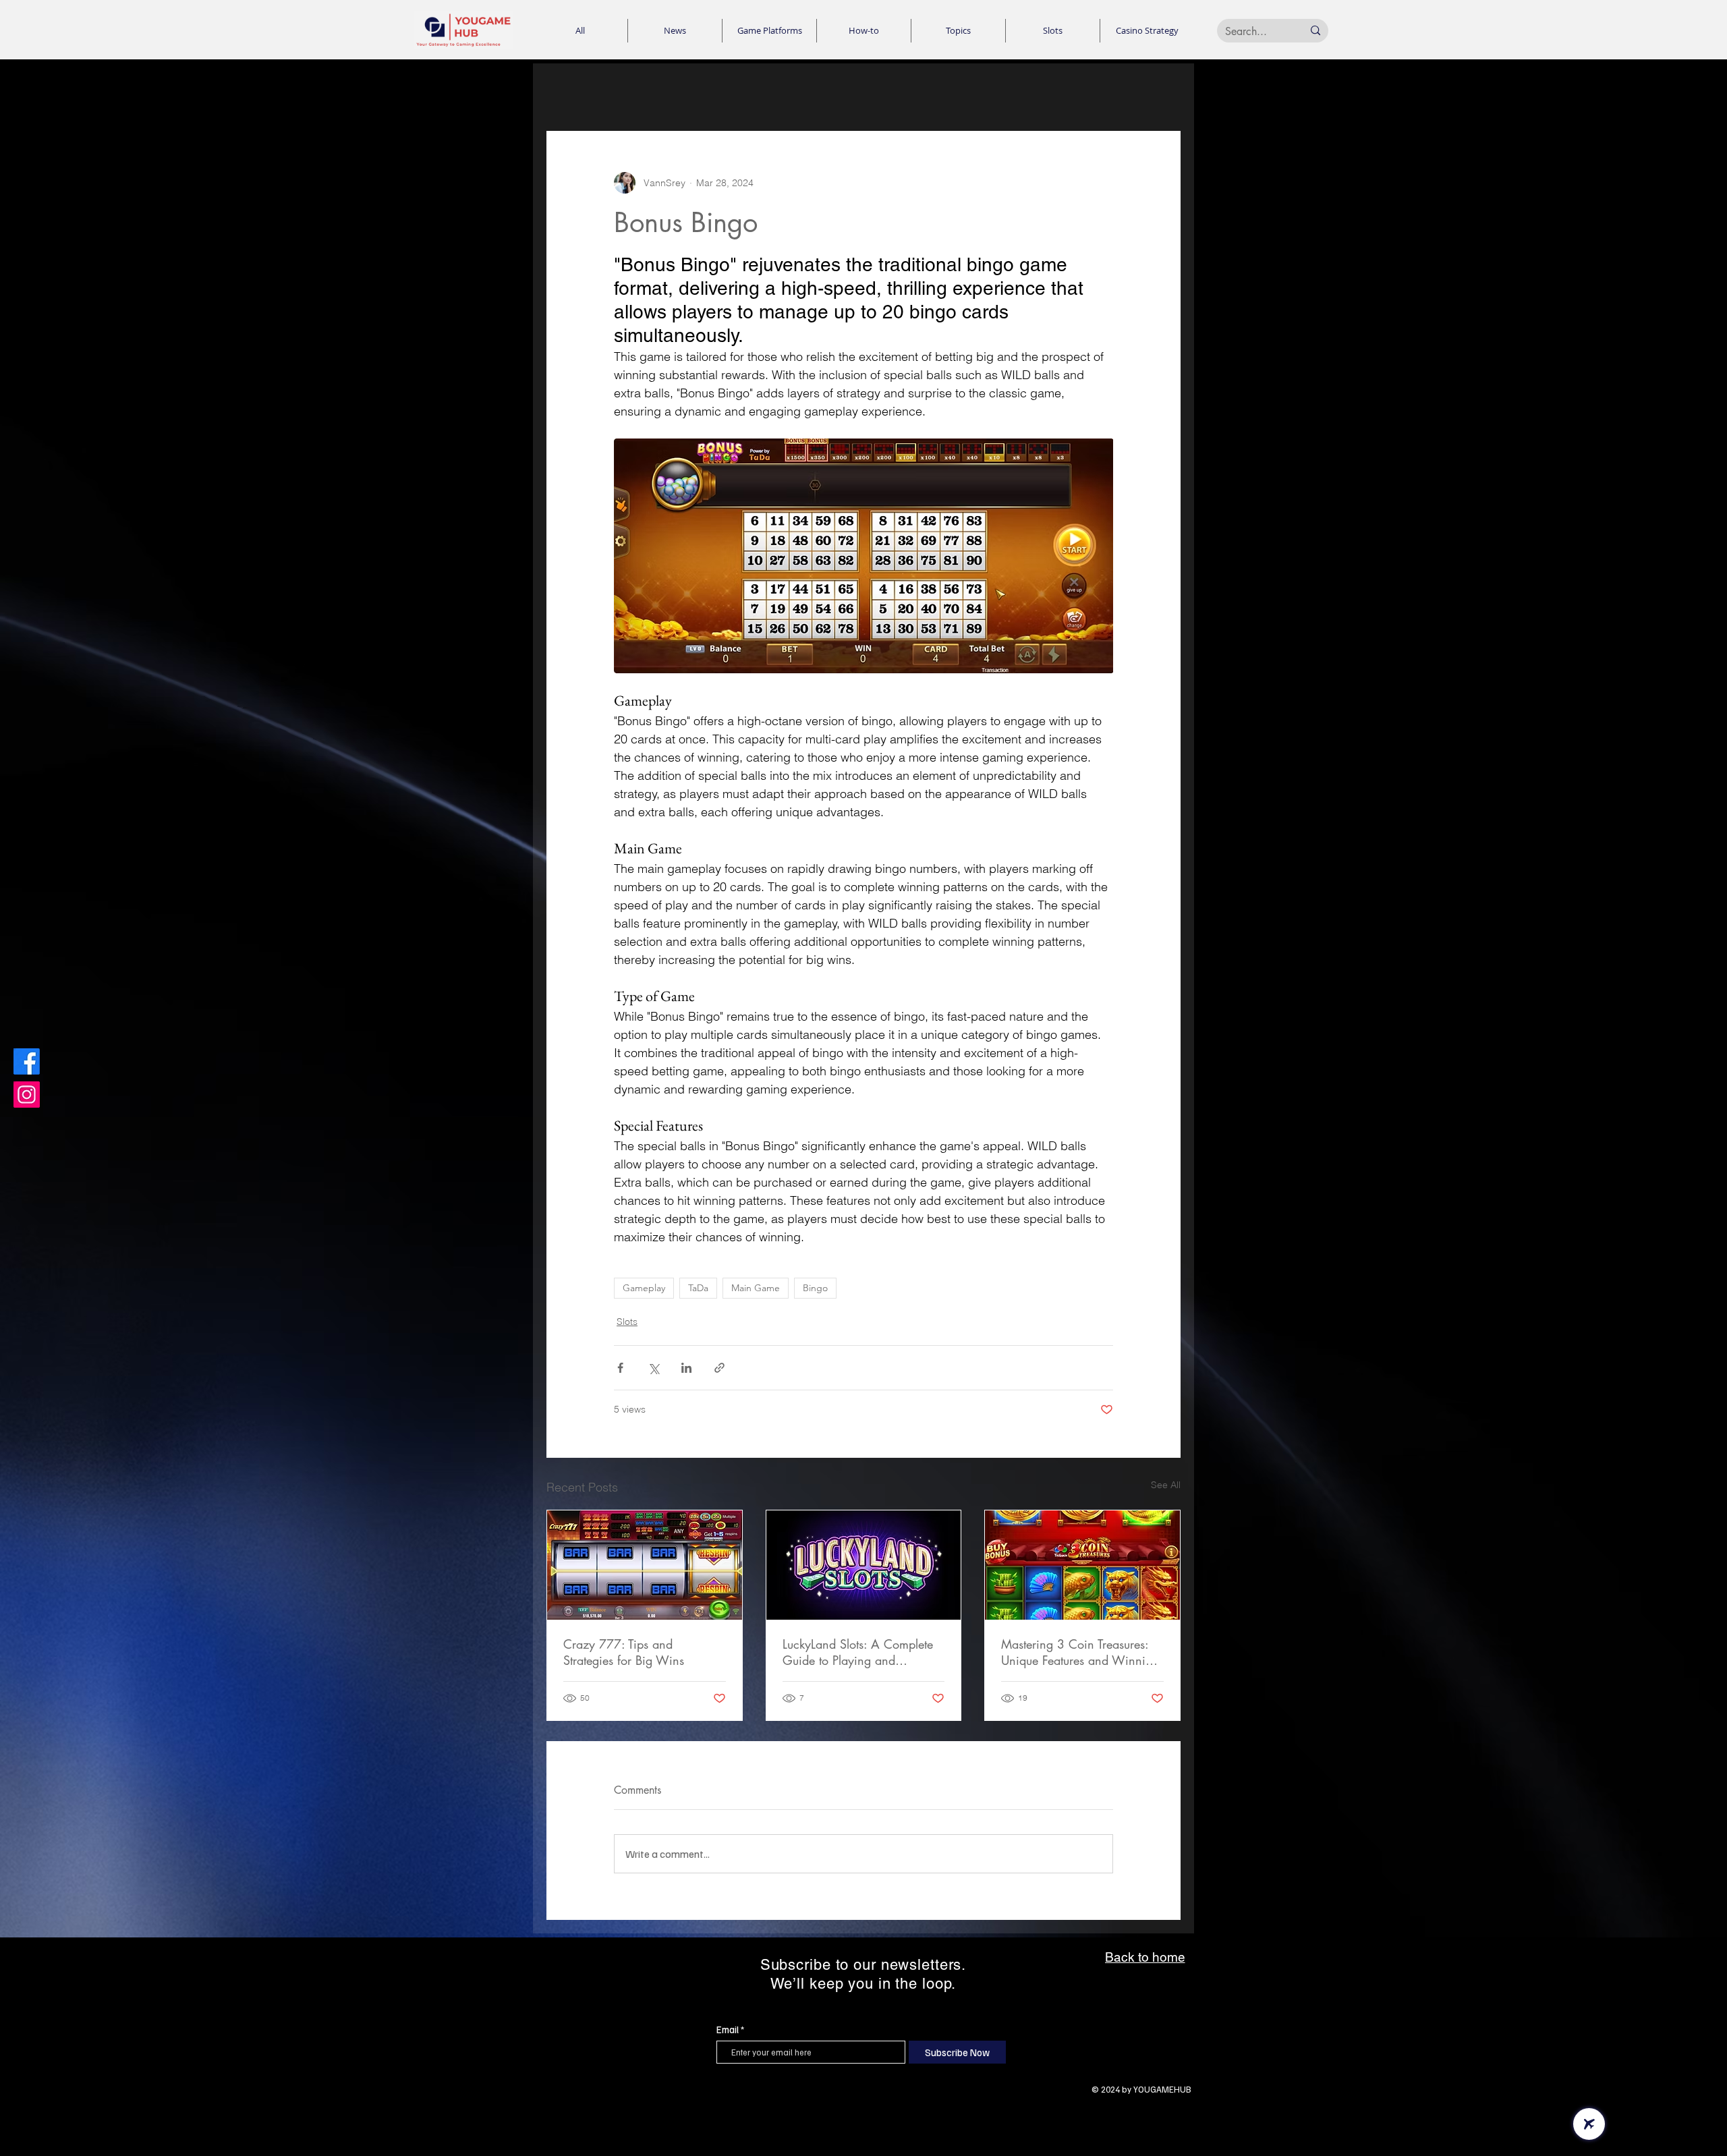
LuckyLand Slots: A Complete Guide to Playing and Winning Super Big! (858, 1652)
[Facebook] (27, 1061)
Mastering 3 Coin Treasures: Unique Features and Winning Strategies (1080, 1652)
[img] (463, 47)
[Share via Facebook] (620, 1368)
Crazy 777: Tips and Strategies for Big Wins (624, 1652)
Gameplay (644, 1288)
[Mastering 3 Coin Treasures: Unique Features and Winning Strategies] (1082, 1565)
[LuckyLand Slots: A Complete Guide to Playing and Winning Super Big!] (864, 1565)
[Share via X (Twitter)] (653, 1368)
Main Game (756, 1288)
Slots (627, 1322)
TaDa (698, 1288)
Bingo (815, 1288)
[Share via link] (719, 1368)
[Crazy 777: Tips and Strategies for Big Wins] (645, 1565)
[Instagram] (27, 1095)
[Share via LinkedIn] (686, 1368)
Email (728, 2030)
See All (1166, 1485)
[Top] (1589, 2124)
